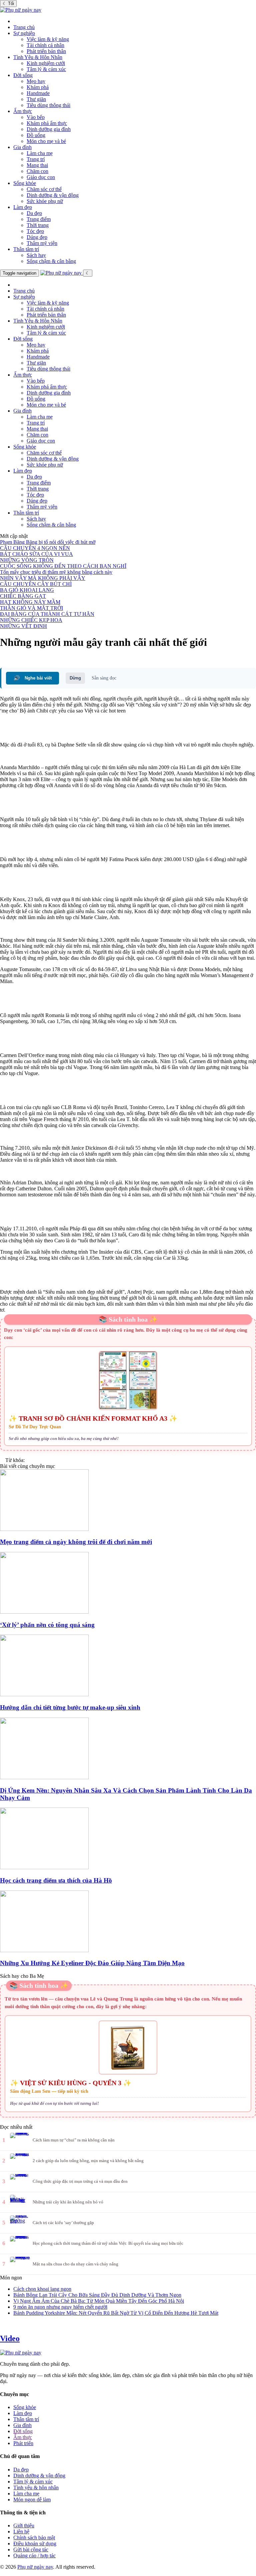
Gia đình (22, 147)
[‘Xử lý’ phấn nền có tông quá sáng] (128, 1583)
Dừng (75, 678)
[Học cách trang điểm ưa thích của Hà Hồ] (128, 1839)
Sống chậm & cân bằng (51, 261)
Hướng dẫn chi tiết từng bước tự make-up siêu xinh (70, 1707)
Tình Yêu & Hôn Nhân (38, 57)
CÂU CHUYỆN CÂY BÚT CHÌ (36, 584)
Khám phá (38, 87)
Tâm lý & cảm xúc (46, 69)
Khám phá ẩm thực (47, 123)
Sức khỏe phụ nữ (45, 201)
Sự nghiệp (24, 33)
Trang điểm (39, 219)
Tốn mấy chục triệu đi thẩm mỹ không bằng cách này (56, 572)
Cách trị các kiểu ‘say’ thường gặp (63, 2223)
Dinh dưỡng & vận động (53, 195)
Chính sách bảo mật (34, 2538)
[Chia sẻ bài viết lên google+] (9, 659)
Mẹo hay (36, 81)
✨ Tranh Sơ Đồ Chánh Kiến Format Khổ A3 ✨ (93, 1418)
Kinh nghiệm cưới (46, 63)
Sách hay (36, 255)
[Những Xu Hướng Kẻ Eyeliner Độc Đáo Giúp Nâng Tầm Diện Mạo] (128, 1922)
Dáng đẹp (37, 237)
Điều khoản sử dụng (35, 2544)
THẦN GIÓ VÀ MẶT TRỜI (31, 608)
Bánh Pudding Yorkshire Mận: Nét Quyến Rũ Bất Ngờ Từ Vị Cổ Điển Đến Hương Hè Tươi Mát (116, 2313)
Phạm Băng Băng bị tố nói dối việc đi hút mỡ (48, 542)
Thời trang (38, 225)
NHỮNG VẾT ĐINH (23, 626)
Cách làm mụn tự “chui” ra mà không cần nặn (74, 2140)
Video (10, 2338)
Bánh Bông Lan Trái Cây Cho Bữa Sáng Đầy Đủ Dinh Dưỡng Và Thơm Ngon (97, 2295)
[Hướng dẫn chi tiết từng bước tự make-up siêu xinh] (128, 1666)
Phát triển (23, 2443)
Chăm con (37, 171)
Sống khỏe (25, 183)
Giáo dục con (41, 177)
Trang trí (36, 159)
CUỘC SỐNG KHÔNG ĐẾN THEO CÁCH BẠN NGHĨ (63, 566)
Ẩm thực (23, 111)
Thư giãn (36, 99)
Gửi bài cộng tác (31, 2550)
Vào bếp (36, 117)
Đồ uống (36, 135)
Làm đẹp (23, 207)
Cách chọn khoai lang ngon (42, 2289)
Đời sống (23, 75)
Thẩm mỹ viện (42, 243)
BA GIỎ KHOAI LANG (27, 590)
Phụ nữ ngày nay (35, 2567)
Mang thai (37, 165)
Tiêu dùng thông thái (48, 105)
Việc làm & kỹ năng (48, 39)
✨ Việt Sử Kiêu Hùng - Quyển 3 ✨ (71, 2083)
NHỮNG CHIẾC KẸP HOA (31, 620)
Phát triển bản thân (46, 51)
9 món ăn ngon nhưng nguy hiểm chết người (60, 2307)
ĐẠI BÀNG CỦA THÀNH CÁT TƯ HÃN (47, 614)
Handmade (38, 93)
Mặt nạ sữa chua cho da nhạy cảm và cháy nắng (75, 2264)
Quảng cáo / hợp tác (34, 2556)
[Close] (15, 21)
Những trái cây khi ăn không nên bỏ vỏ (68, 2202)
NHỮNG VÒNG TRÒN (27, 560)
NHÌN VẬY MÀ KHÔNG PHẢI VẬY (43, 578)
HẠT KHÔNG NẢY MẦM (30, 602)
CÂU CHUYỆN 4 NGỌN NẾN (35, 548)
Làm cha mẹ (40, 153)
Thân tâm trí (26, 249)
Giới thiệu (24, 2526)
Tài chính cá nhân (45, 45)
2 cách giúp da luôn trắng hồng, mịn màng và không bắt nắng (88, 2161)
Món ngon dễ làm (32, 2500)
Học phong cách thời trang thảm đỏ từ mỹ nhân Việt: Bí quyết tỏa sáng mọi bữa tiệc (108, 2243)
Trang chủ (24, 27)
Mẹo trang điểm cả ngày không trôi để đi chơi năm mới (76, 1542)
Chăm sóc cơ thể (44, 189)
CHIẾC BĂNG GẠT (23, 596)
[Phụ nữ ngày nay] (21, 10)
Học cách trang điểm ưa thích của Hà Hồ (56, 1880)
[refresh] (96, 273)
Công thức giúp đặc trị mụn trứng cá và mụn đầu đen (80, 2181)
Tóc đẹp (35, 231)
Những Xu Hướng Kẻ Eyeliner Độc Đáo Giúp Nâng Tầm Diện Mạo (92, 1963)
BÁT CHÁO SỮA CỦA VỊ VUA (36, 554)
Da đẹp (34, 213)
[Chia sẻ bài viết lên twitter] (3, 659)
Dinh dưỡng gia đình (49, 129)
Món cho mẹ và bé (46, 141)
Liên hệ (21, 2532)
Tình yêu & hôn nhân (36, 2488)
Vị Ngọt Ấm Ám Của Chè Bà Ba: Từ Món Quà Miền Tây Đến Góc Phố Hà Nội (99, 2301)
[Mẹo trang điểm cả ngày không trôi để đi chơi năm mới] (128, 1501)
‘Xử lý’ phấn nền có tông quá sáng (47, 1625)
